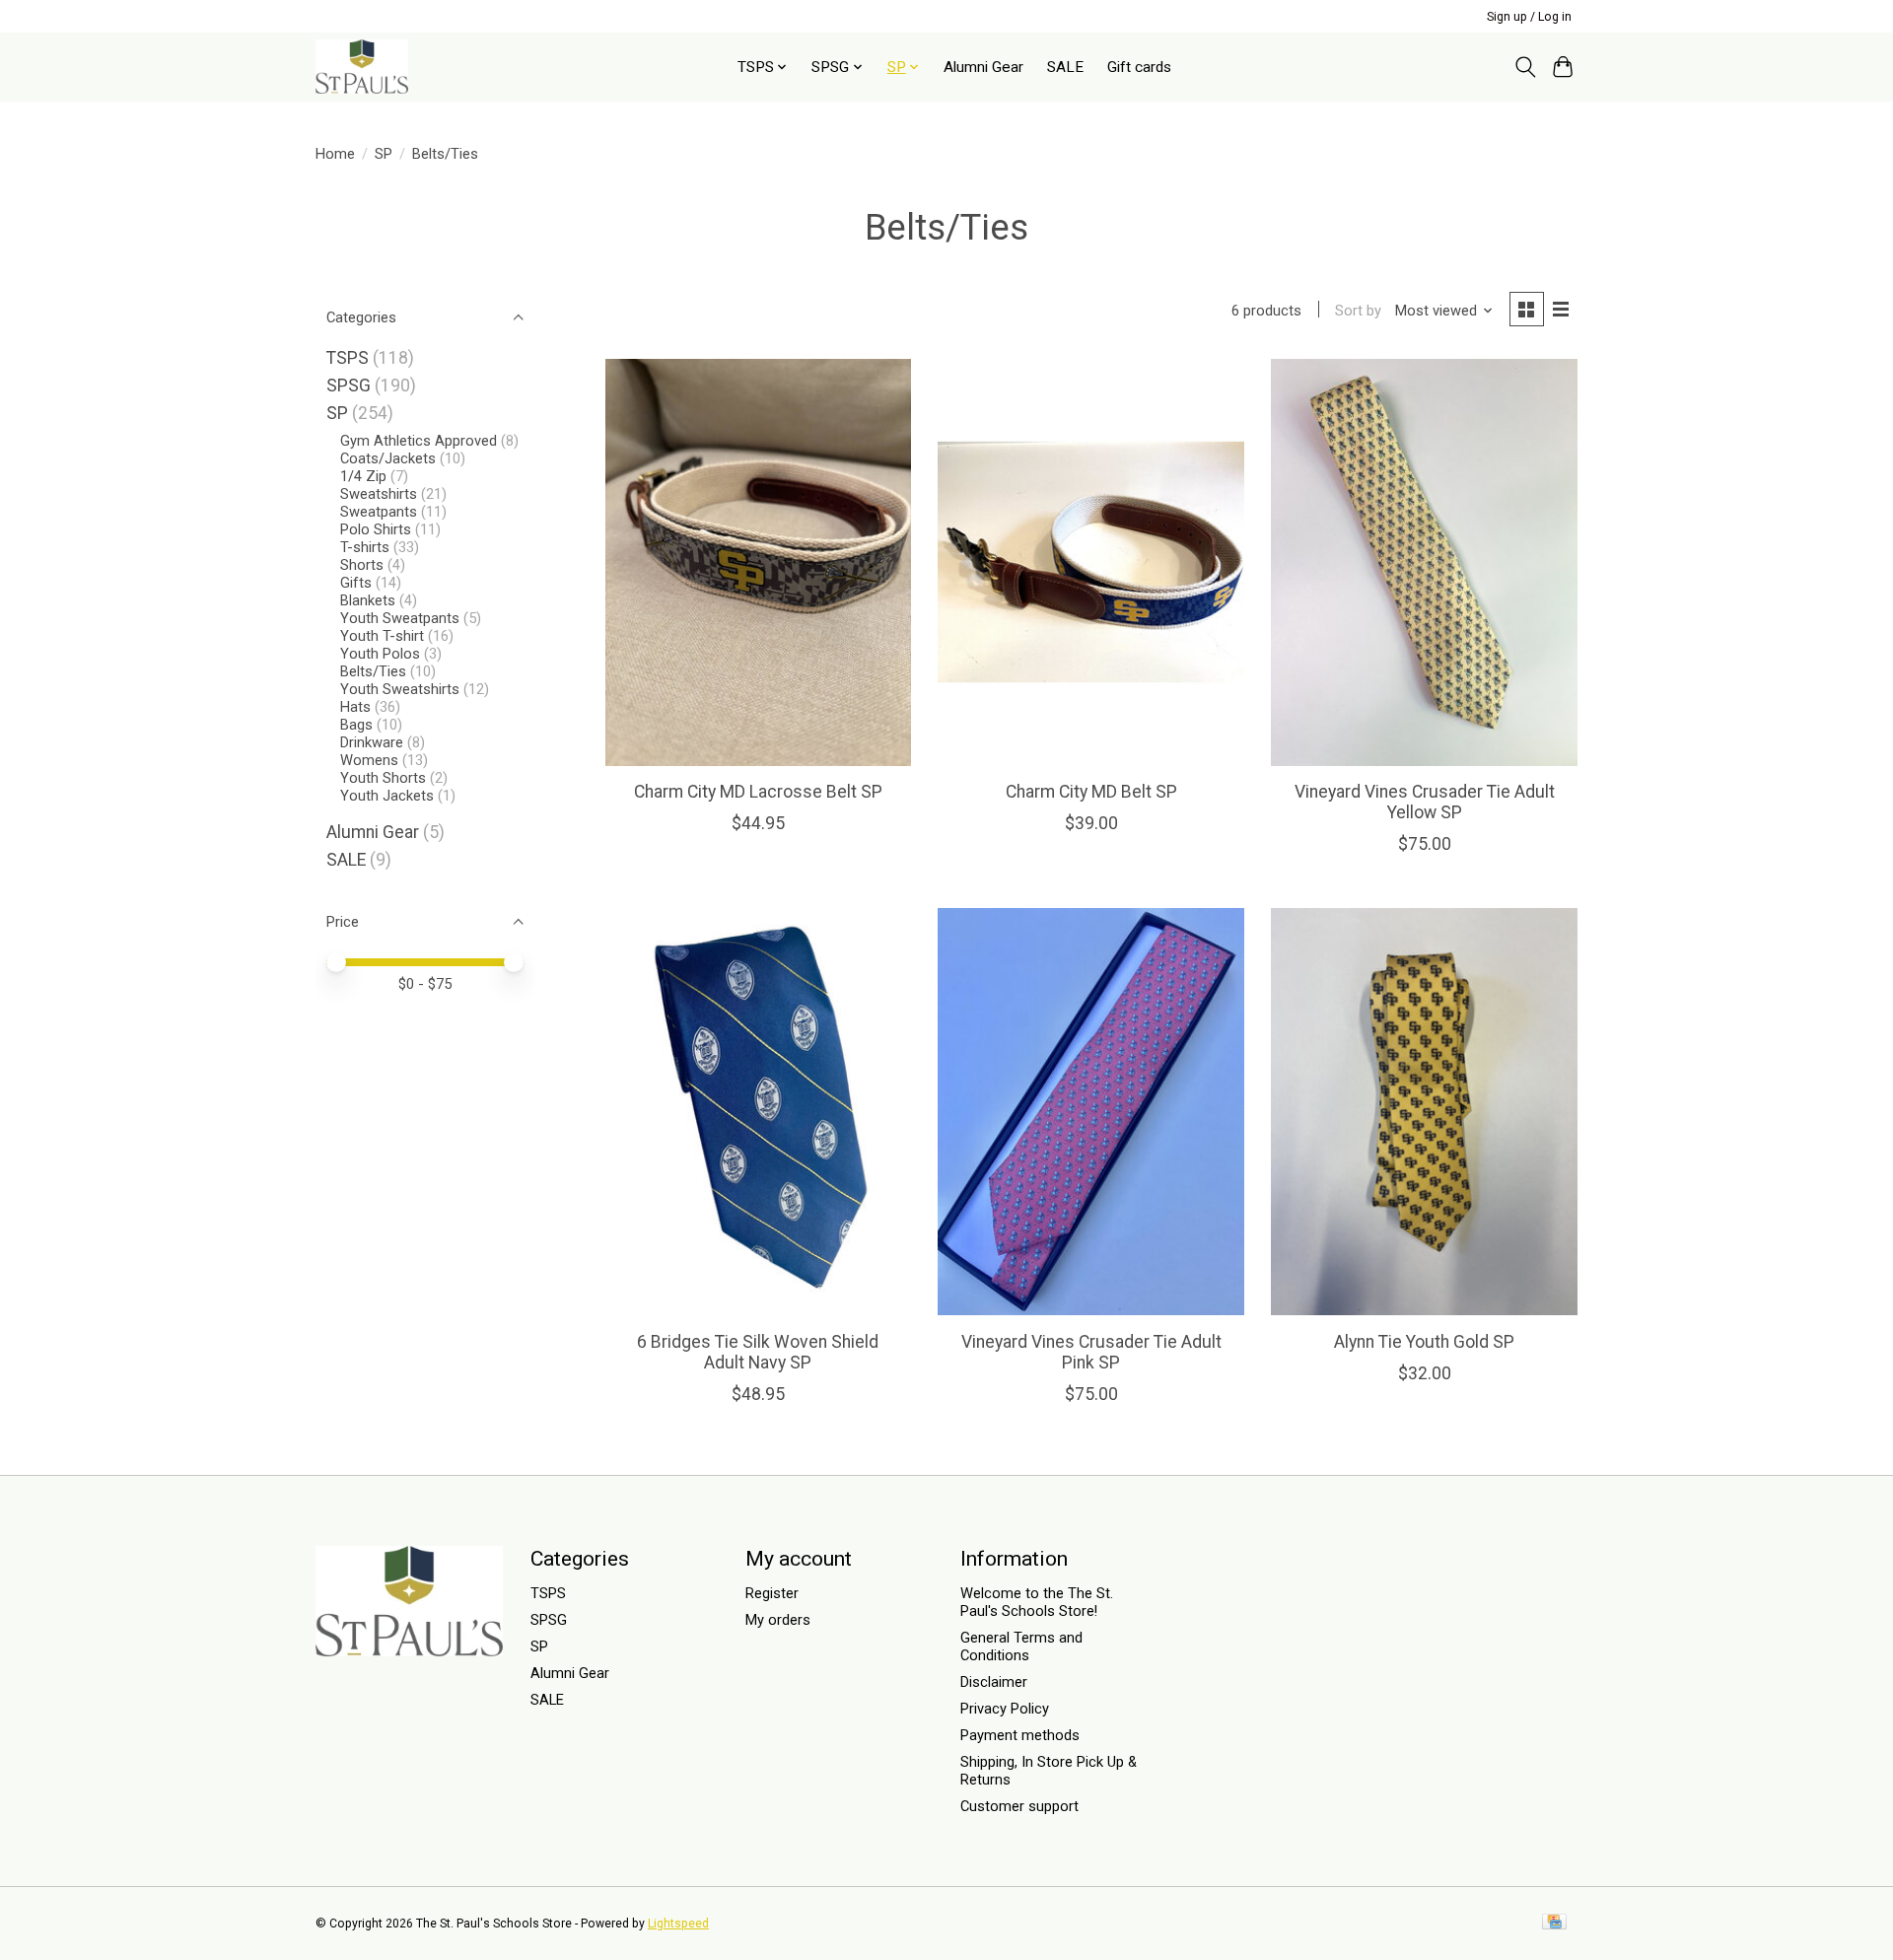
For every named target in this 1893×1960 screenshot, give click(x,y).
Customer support (1019, 1806)
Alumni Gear (983, 67)
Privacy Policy (1005, 1709)
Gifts (356, 583)
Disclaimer (994, 1682)
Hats (355, 707)
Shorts (362, 565)
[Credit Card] (1554, 1923)
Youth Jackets (387, 796)
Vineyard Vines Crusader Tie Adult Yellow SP (1425, 802)
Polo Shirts (376, 529)
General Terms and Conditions (1021, 1646)
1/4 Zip (365, 476)
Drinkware (372, 742)
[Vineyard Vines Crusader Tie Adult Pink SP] (1090, 1112)
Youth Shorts (383, 778)
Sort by (1358, 311)
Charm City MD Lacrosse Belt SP (758, 792)
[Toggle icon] (1525, 67)
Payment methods (1020, 1735)
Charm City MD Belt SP (1091, 792)
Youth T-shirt (382, 636)
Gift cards (1139, 67)
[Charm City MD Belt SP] (1090, 562)
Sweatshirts (379, 494)
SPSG (349, 385)
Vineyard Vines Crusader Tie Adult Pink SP (1091, 1352)
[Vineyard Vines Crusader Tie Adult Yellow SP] (1424, 562)
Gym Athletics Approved (419, 441)
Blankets (368, 600)
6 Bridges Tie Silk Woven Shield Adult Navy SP (758, 1352)
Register (772, 1593)
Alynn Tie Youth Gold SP (1424, 1342)
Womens (371, 760)
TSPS (348, 358)
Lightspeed (678, 1924)
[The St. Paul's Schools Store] (362, 67)
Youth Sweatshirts (400, 689)
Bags (356, 725)
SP (384, 154)
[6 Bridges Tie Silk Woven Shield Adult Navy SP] (758, 1112)
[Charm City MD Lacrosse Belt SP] (758, 562)
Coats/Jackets (388, 458)
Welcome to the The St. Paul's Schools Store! (1037, 1602)
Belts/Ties (373, 671)
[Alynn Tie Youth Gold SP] (1424, 1112)
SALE (1065, 67)
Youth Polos (380, 654)
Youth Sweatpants (400, 618)
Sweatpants (379, 512)
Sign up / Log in (1529, 17)
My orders (778, 1620)
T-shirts (365, 547)
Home (335, 154)
